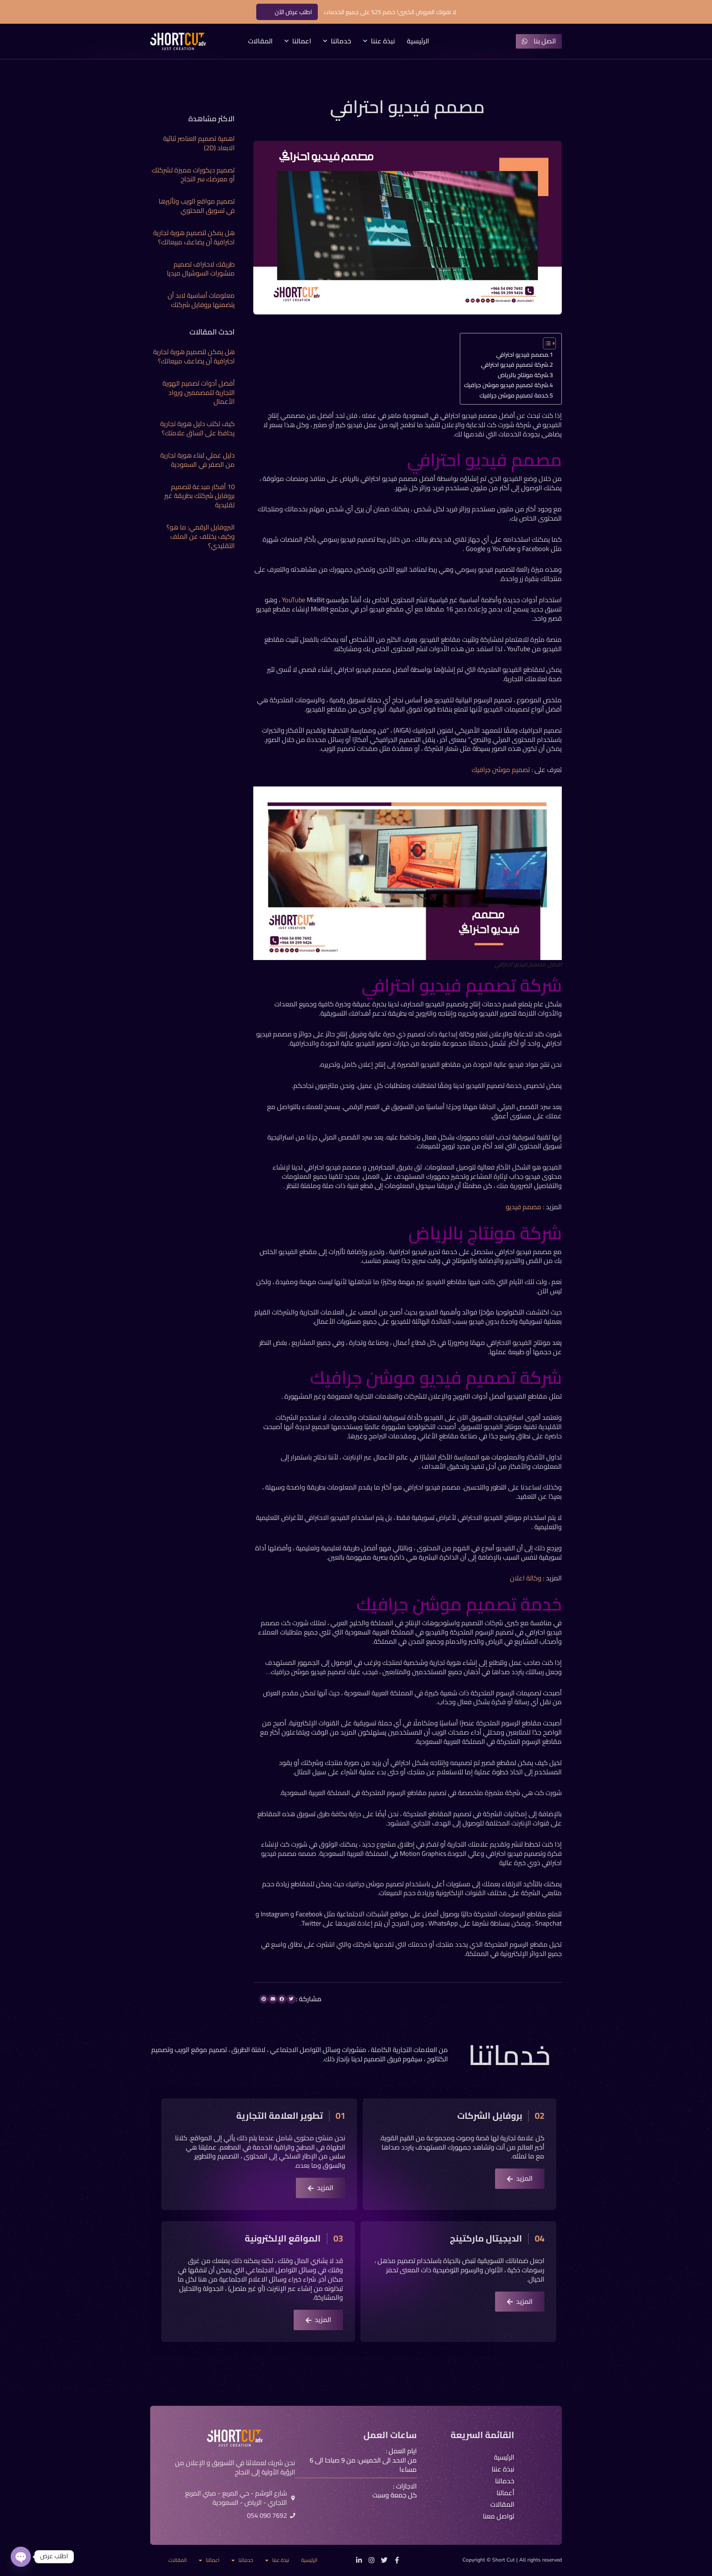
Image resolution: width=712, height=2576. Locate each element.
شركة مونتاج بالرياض (523, 375)
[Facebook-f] (397, 2560)
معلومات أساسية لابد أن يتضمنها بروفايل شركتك (201, 300)
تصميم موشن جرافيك (501, 770)
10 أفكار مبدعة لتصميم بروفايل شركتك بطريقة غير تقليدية (200, 496)
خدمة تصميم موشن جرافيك (514, 395)
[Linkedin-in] (359, 2560)
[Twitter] (384, 2560)
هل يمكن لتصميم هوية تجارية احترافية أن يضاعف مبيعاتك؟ (194, 237)
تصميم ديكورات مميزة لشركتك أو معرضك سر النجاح (193, 175)
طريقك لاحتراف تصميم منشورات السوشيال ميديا (201, 269)
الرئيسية (418, 41)
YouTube (294, 600)
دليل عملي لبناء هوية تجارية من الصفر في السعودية (197, 460)
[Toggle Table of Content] (546, 343)
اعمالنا (302, 41)
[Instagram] (372, 2560)
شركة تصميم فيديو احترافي (515, 365)
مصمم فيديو (524, 1207)
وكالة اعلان (526, 1578)
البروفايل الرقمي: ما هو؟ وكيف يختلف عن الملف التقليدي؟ (201, 536)
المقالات (260, 41)
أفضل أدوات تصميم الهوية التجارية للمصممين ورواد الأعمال (199, 392)
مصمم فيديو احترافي (522, 354)
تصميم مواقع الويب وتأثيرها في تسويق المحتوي (197, 206)
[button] (291, 1999)
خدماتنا (341, 41)
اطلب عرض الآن (293, 12)
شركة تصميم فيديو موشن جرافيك (506, 385)
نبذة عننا (383, 41)
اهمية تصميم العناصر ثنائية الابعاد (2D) (199, 143)
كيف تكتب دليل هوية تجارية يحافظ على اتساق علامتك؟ (197, 428)
